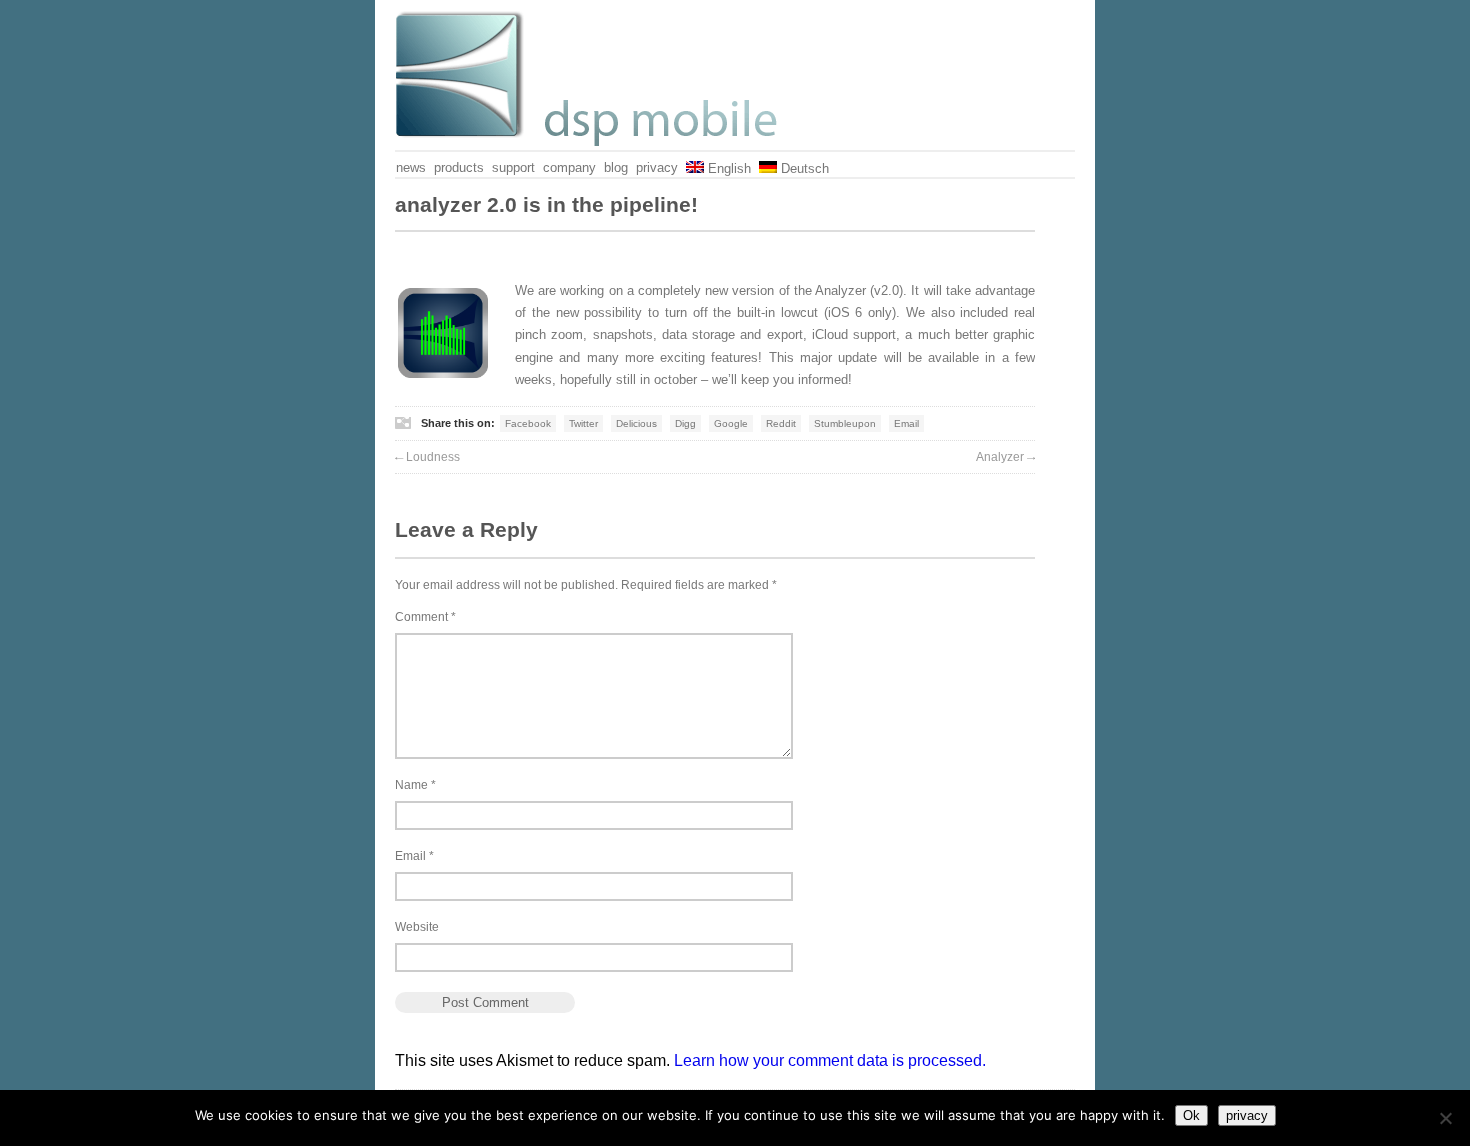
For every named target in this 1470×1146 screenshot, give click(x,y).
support (513, 167)
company (569, 167)
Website (417, 927)
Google (731, 423)
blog (616, 167)
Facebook (528, 423)
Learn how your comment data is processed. (830, 1060)
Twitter (583, 423)
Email (906, 423)
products (459, 167)
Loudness (427, 457)
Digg (685, 423)
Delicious (636, 423)
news (411, 167)
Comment (425, 617)
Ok (1191, 1115)
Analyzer (1005, 457)
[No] (1445, 1118)
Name (415, 785)
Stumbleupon (845, 423)
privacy (657, 167)
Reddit (781, 423)
